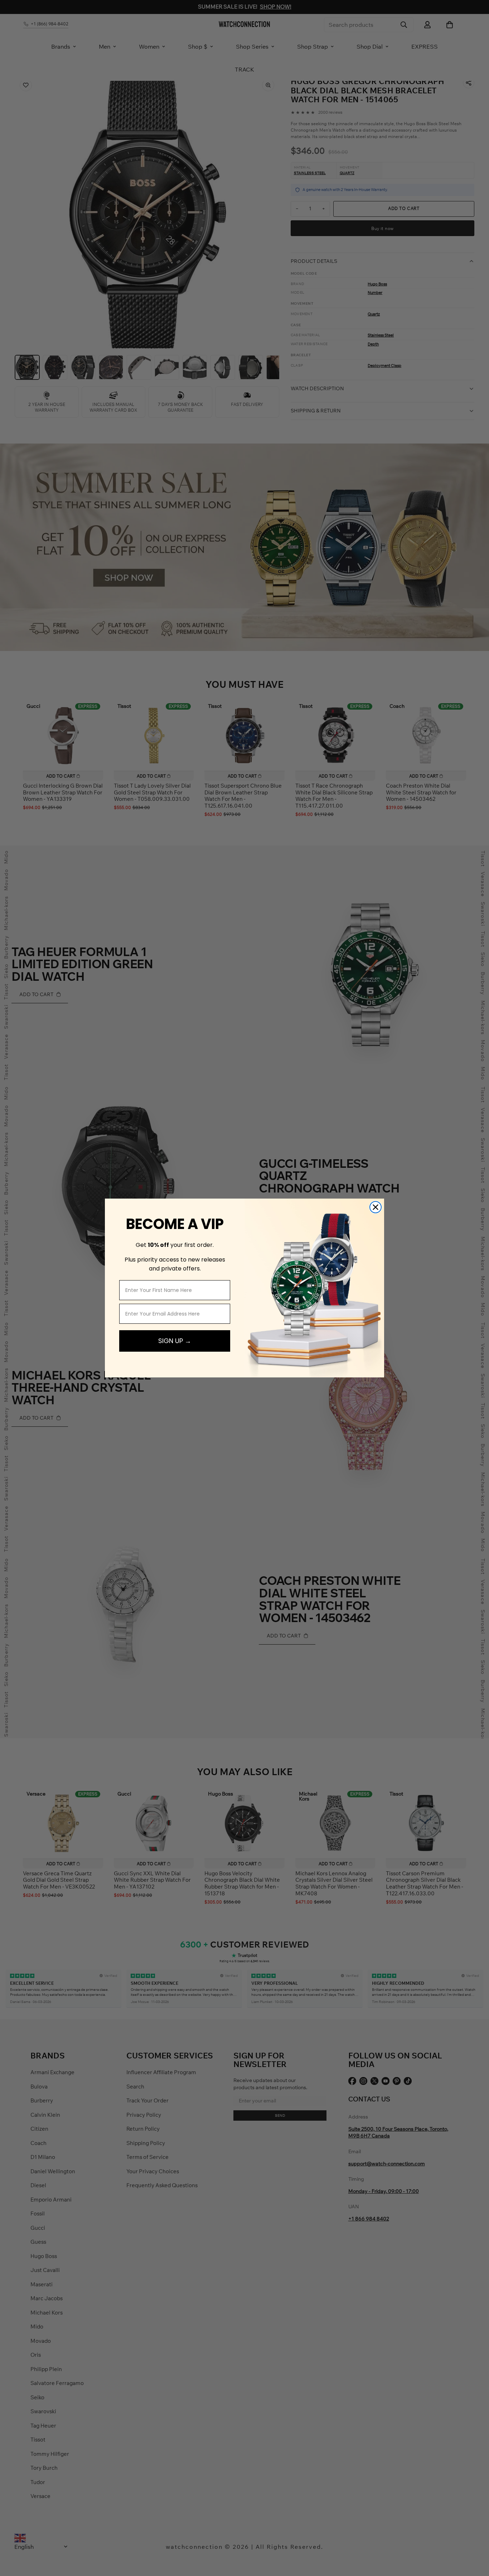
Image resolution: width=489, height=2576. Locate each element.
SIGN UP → (175, 1341)
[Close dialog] (376, 1207)
